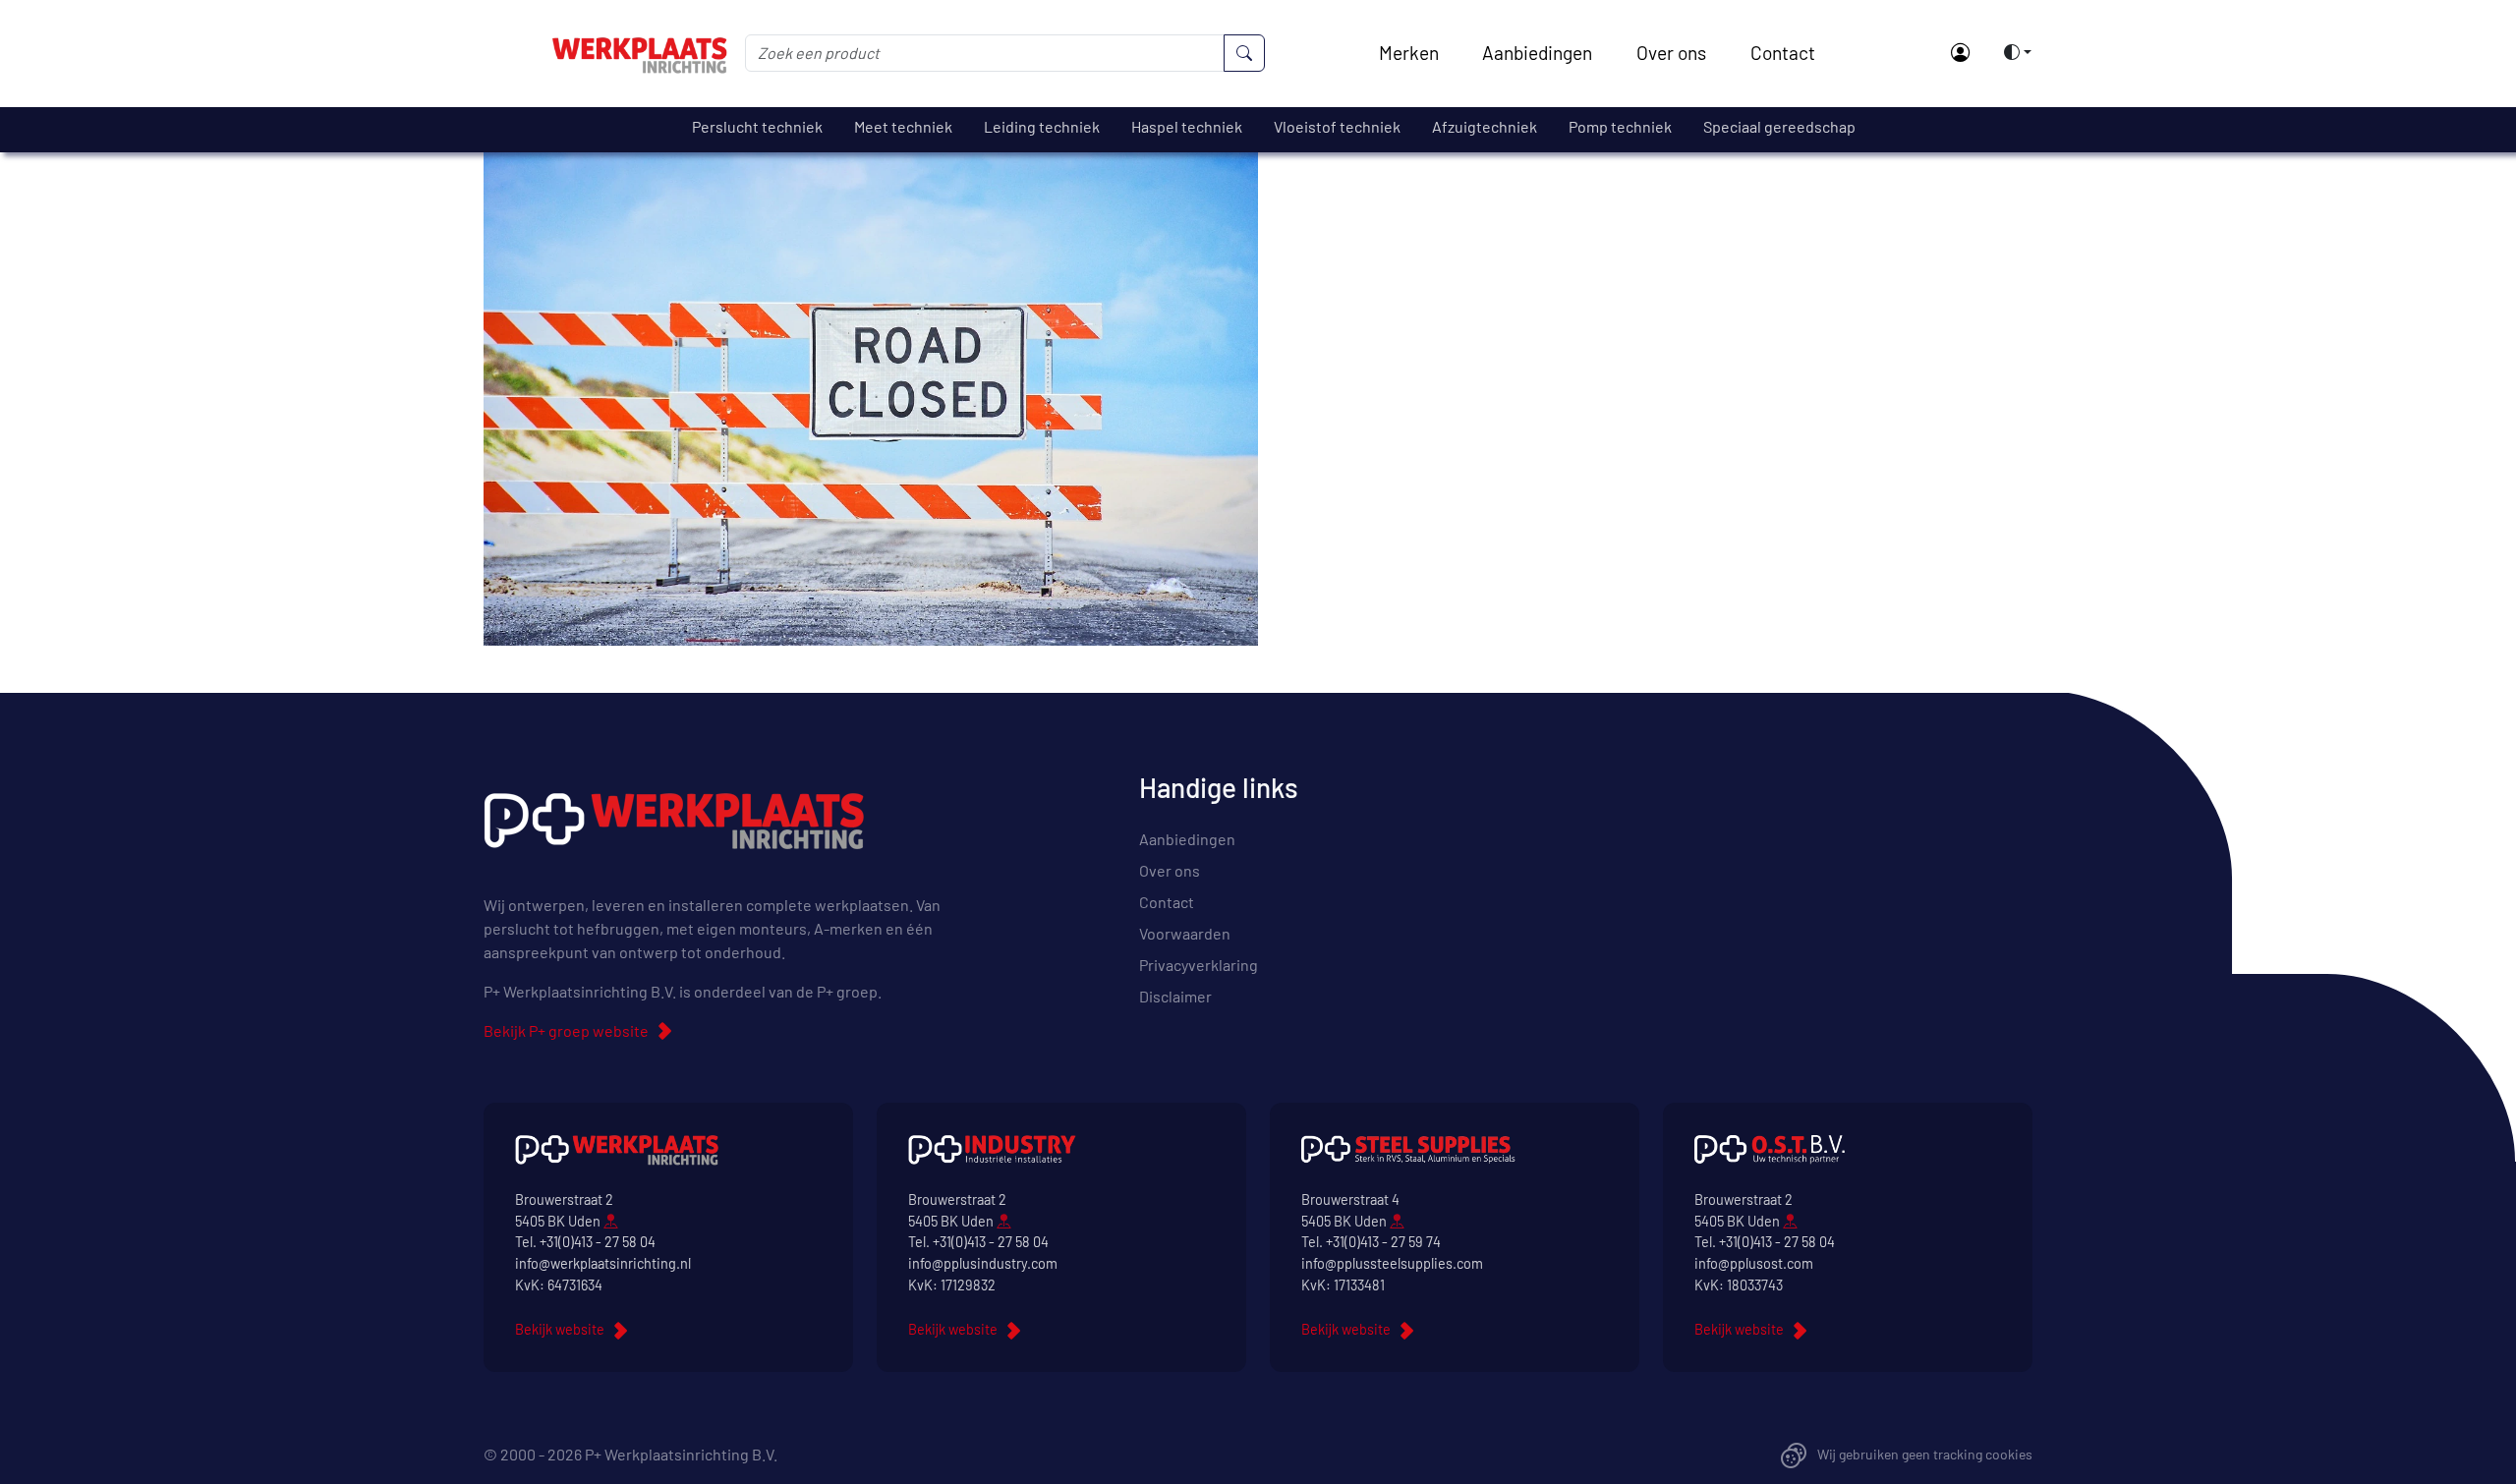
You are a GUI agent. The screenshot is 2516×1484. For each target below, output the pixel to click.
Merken (1409, 53)
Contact (1783, 53)
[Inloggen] (1959, 54)
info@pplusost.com (1754, 1263)
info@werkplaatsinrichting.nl (603, 1263)
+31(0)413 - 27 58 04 (598, 1242)
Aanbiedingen (1537, 53)
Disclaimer (1175, 996)
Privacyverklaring (1199, 965)
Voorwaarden (1185, 933)
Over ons (1671, 53)
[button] (2012, 52)
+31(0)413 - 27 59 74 (1383, 1242)
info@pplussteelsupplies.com (1392, 1263)
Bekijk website (560, 1329)
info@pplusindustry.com (983, 1263)
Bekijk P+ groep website (566, 1030)
